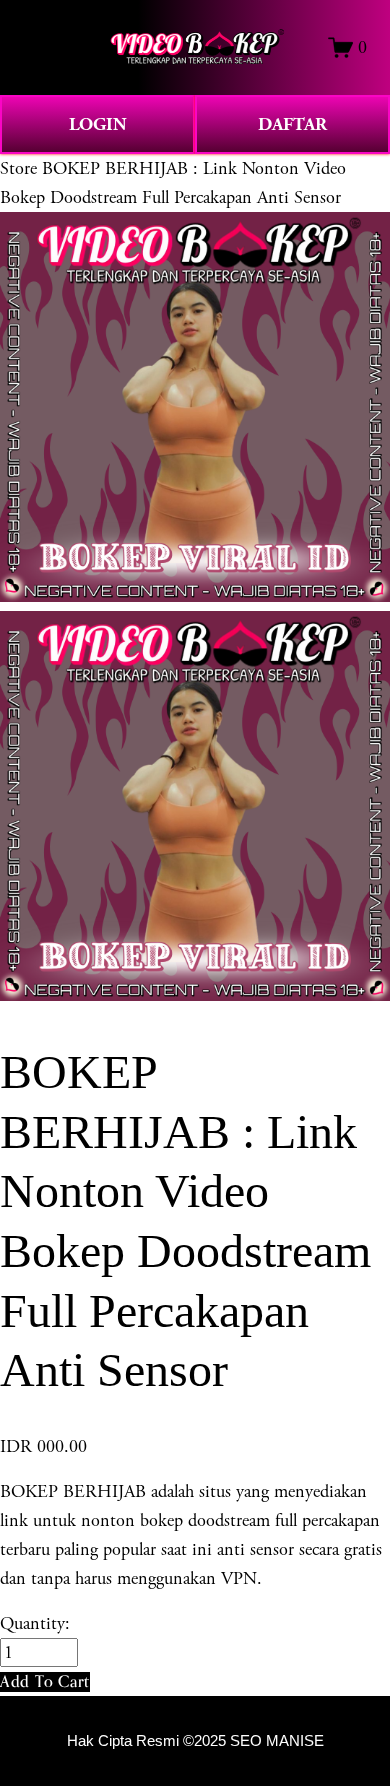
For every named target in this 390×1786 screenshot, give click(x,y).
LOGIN (98, 124)
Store (18, 168)
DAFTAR (292, 124)
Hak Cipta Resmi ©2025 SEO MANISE (195, 1741)
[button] (45, 1681)
